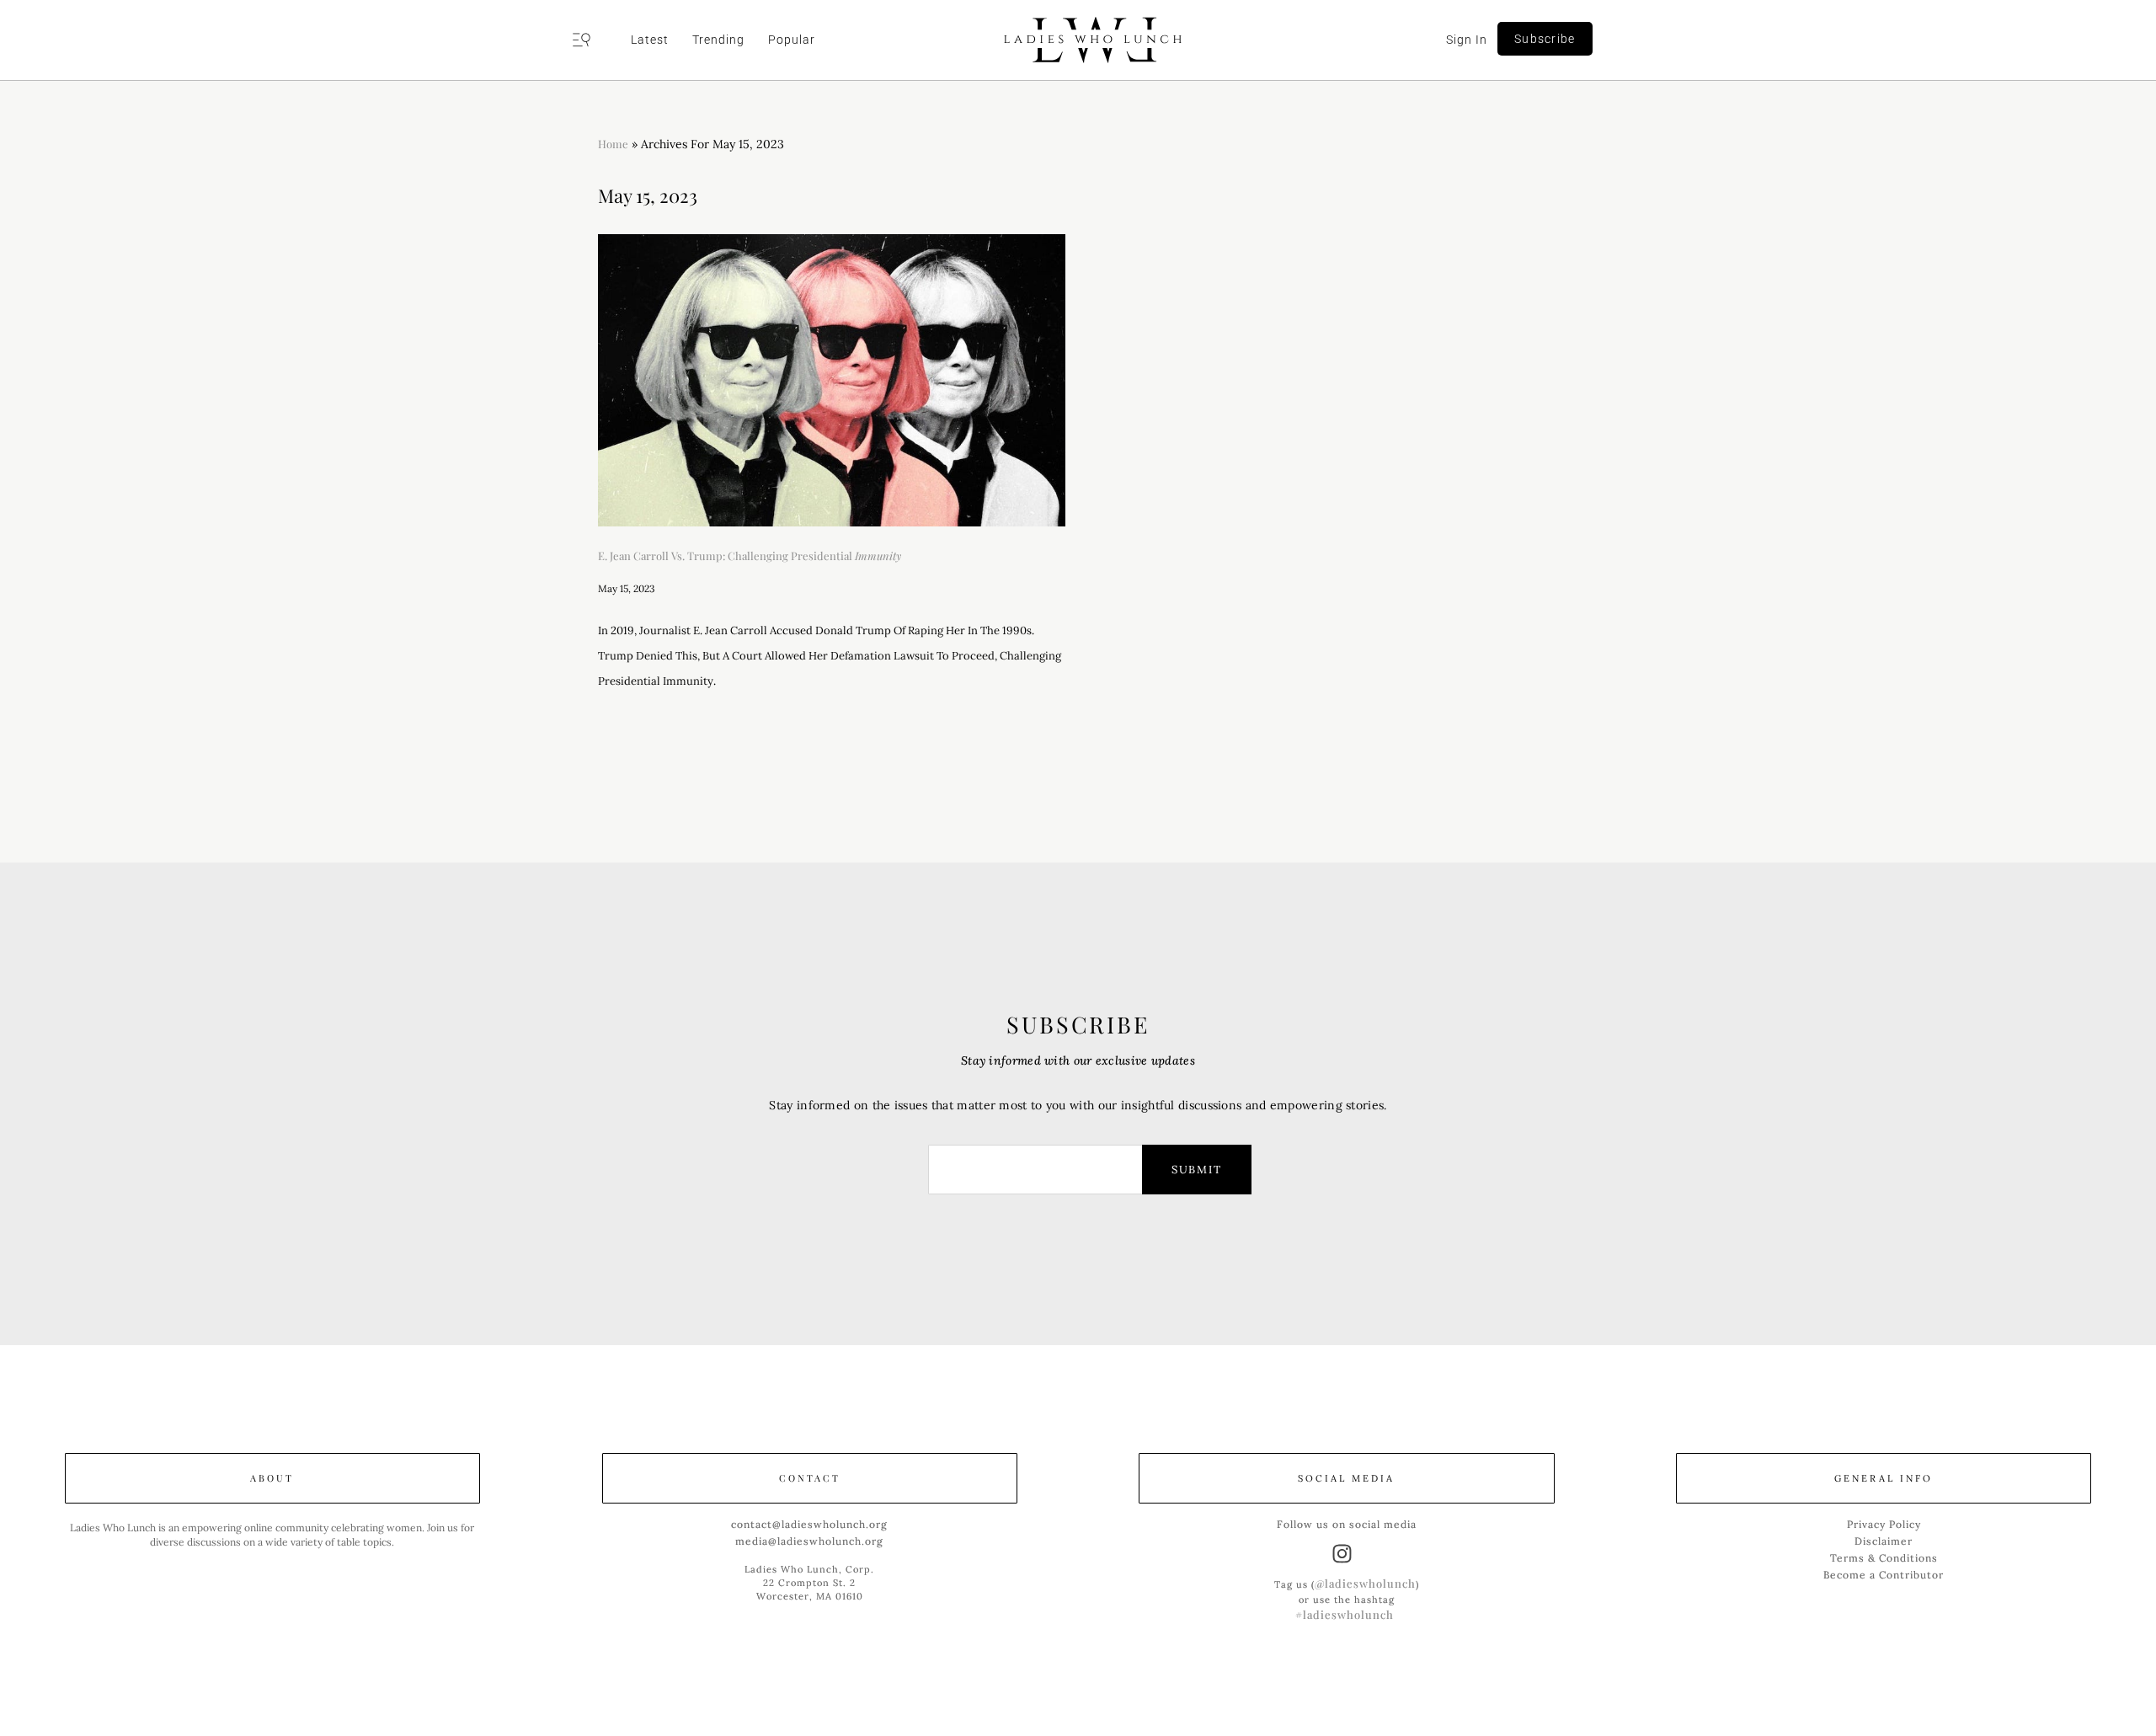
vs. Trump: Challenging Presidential (750, 556)
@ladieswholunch (1365, 1583)
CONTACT (810, 1478)
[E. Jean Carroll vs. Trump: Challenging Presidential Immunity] (832, 380)
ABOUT (272, 1478)
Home (613, 144)
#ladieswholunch (1345, 1614)
